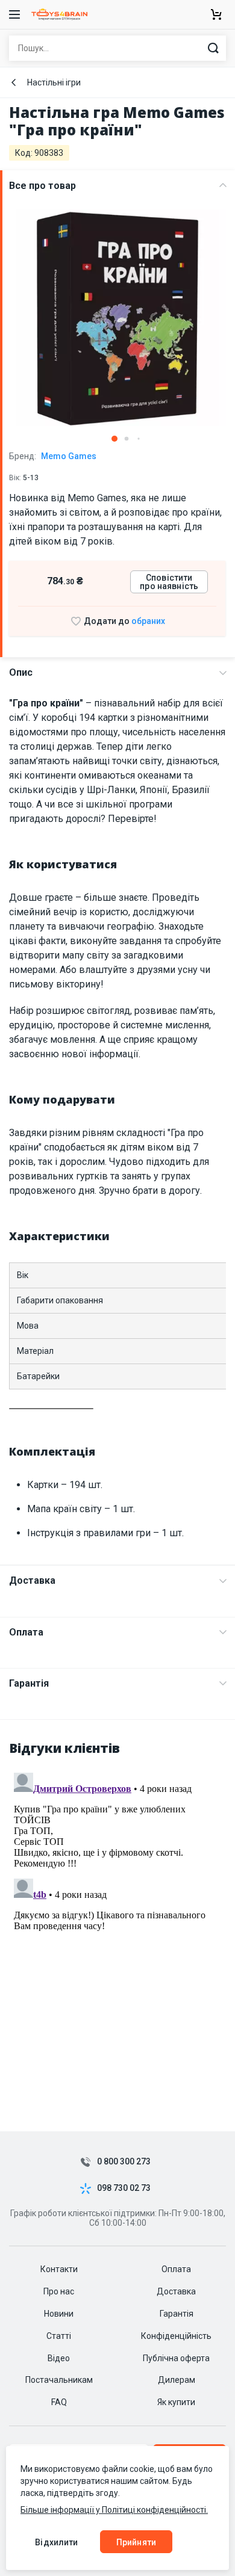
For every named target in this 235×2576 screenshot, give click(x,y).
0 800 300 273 (124, 2162)
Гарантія (29, 1683)
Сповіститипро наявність (169, 582)
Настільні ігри (54, 82)
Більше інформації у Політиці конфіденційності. (114, 2510)
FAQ (59, 2402)
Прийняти (136, 2542)
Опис (21, 672)
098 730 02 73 (124, 2188)
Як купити (176, 2402)
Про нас (59, 2291)
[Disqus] (117, 1918)
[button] (114, 439)
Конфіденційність (176, 2336)
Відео (59, 2358)
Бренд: (53, 456)
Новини (59, 2314)
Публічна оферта (176, 2358)
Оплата (26, 1632)
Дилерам (177, 2380)
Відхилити (56, 2542)
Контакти (59, 2269)
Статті (59, 2336)
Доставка (32, 1580)
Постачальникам (59, 2380)
